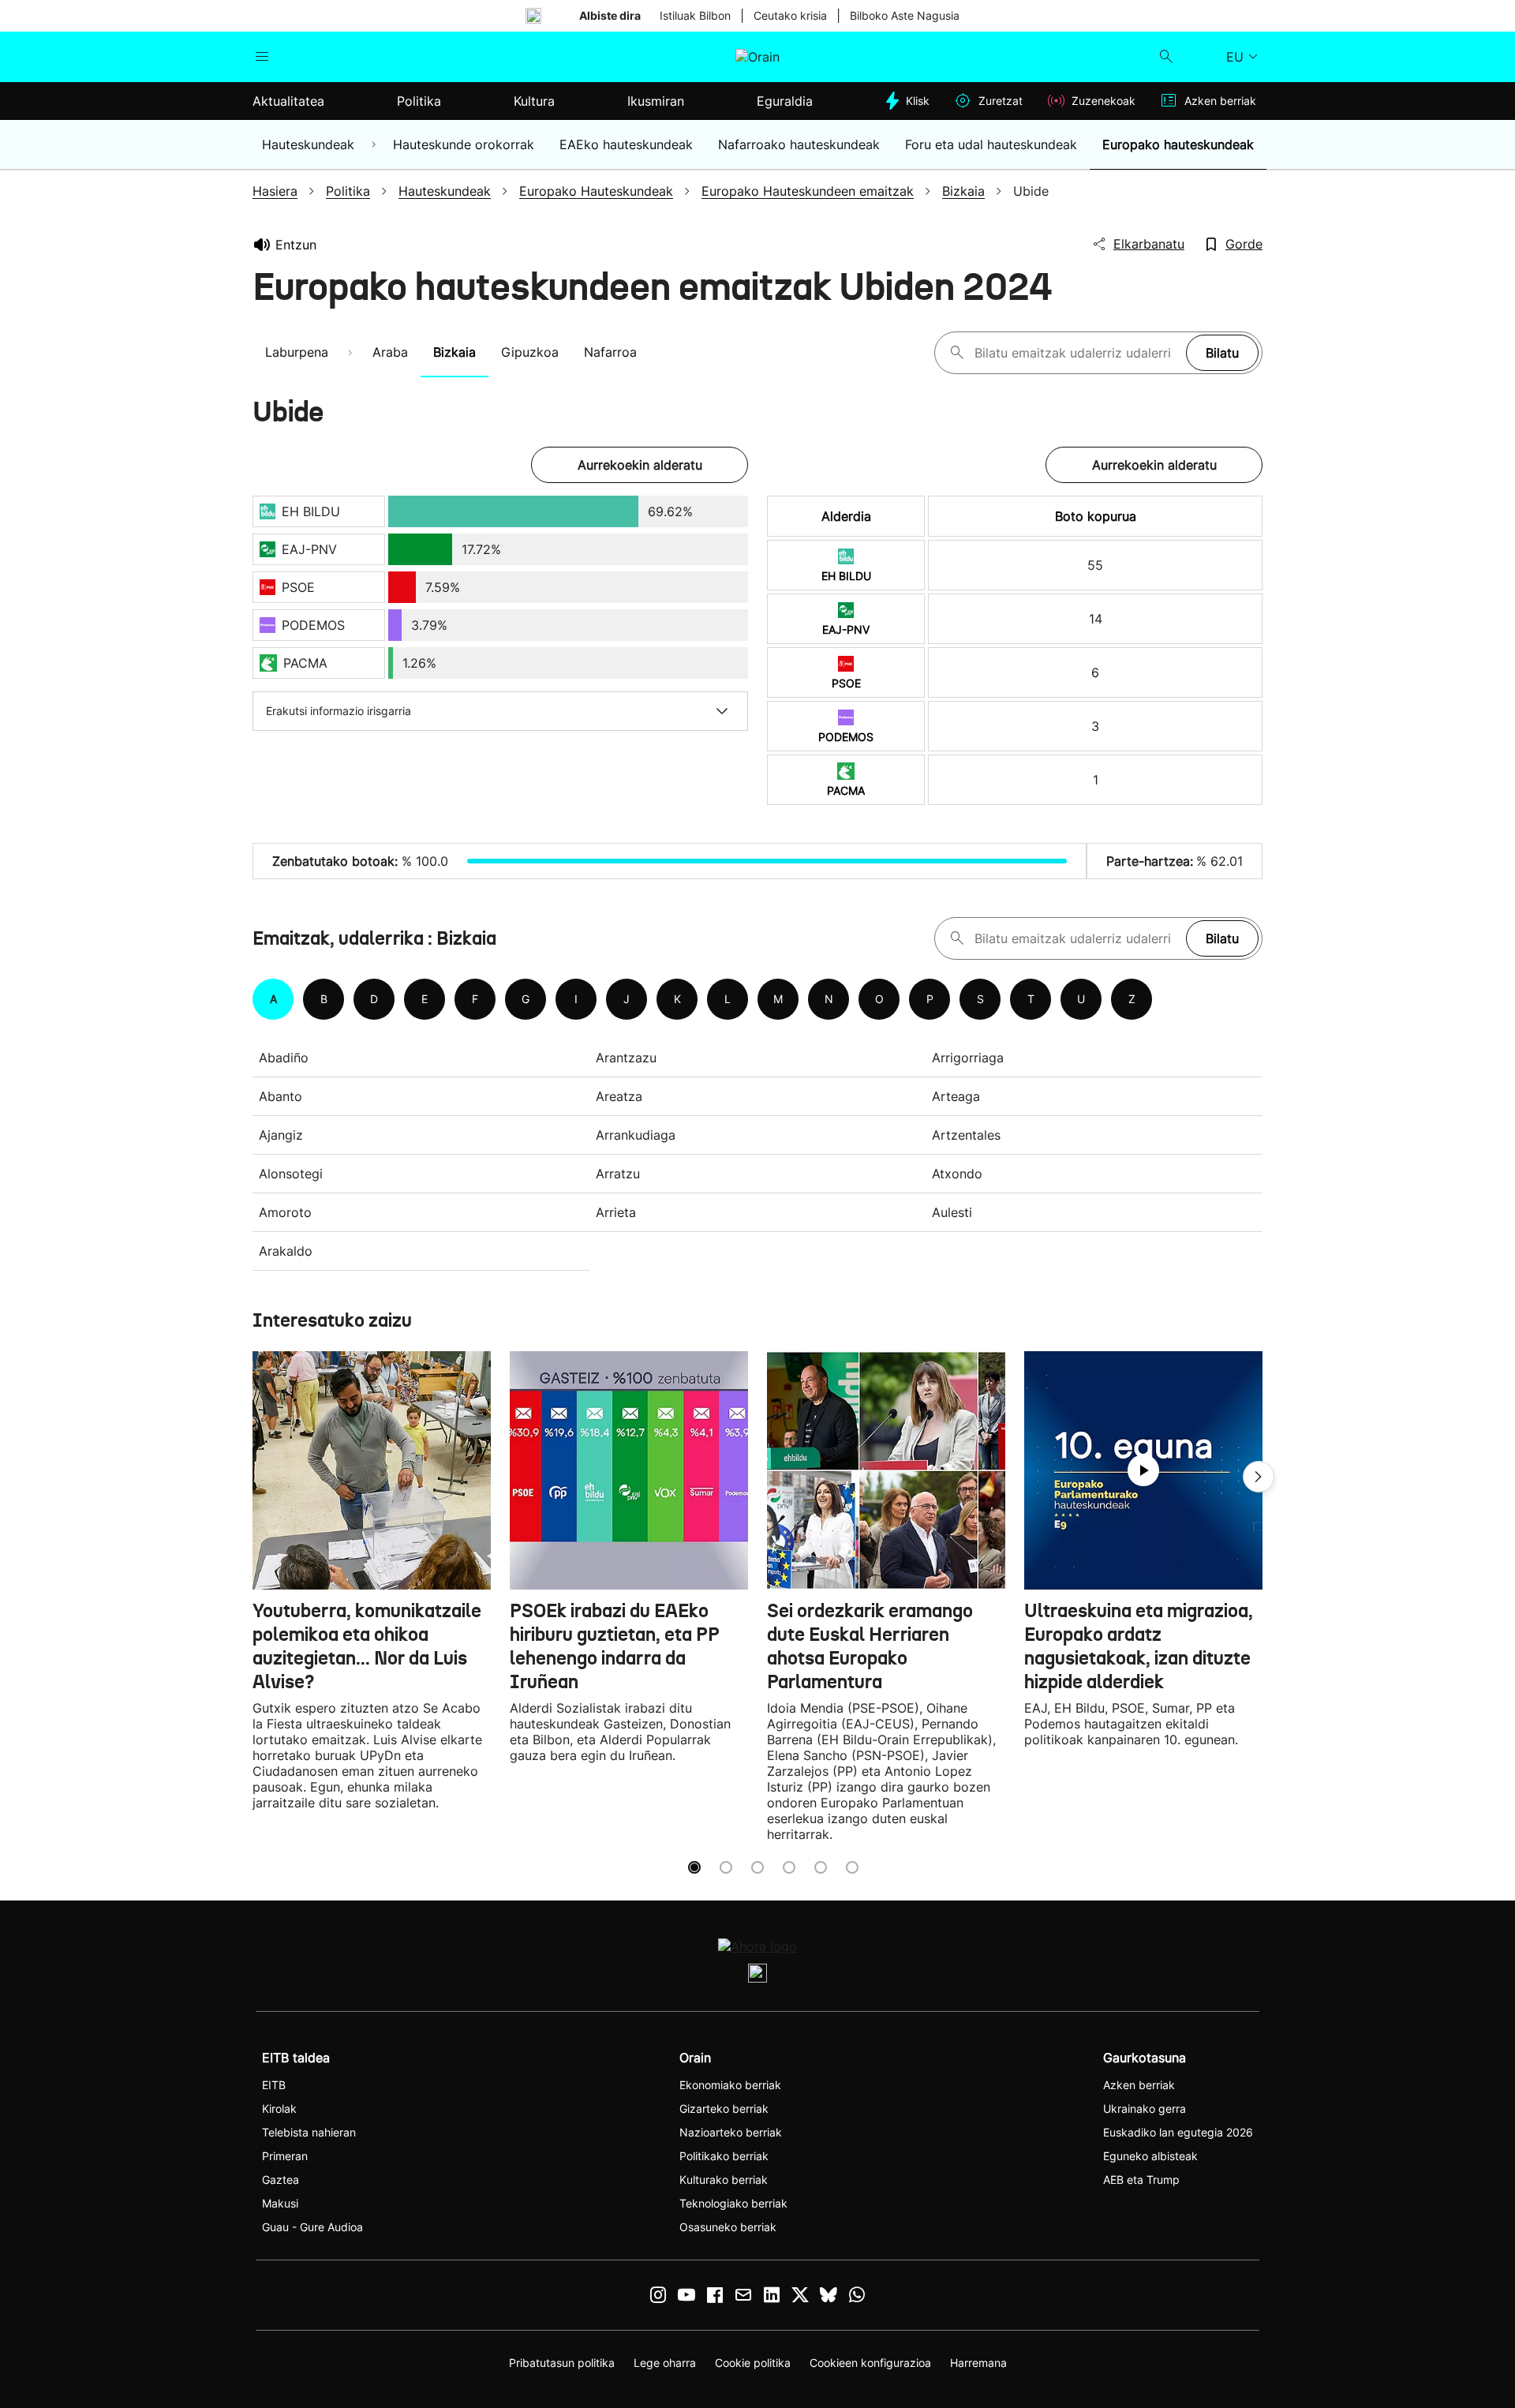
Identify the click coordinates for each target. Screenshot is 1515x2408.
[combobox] (1076, 353)
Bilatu (1222, 353)
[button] (1259, 1477)
